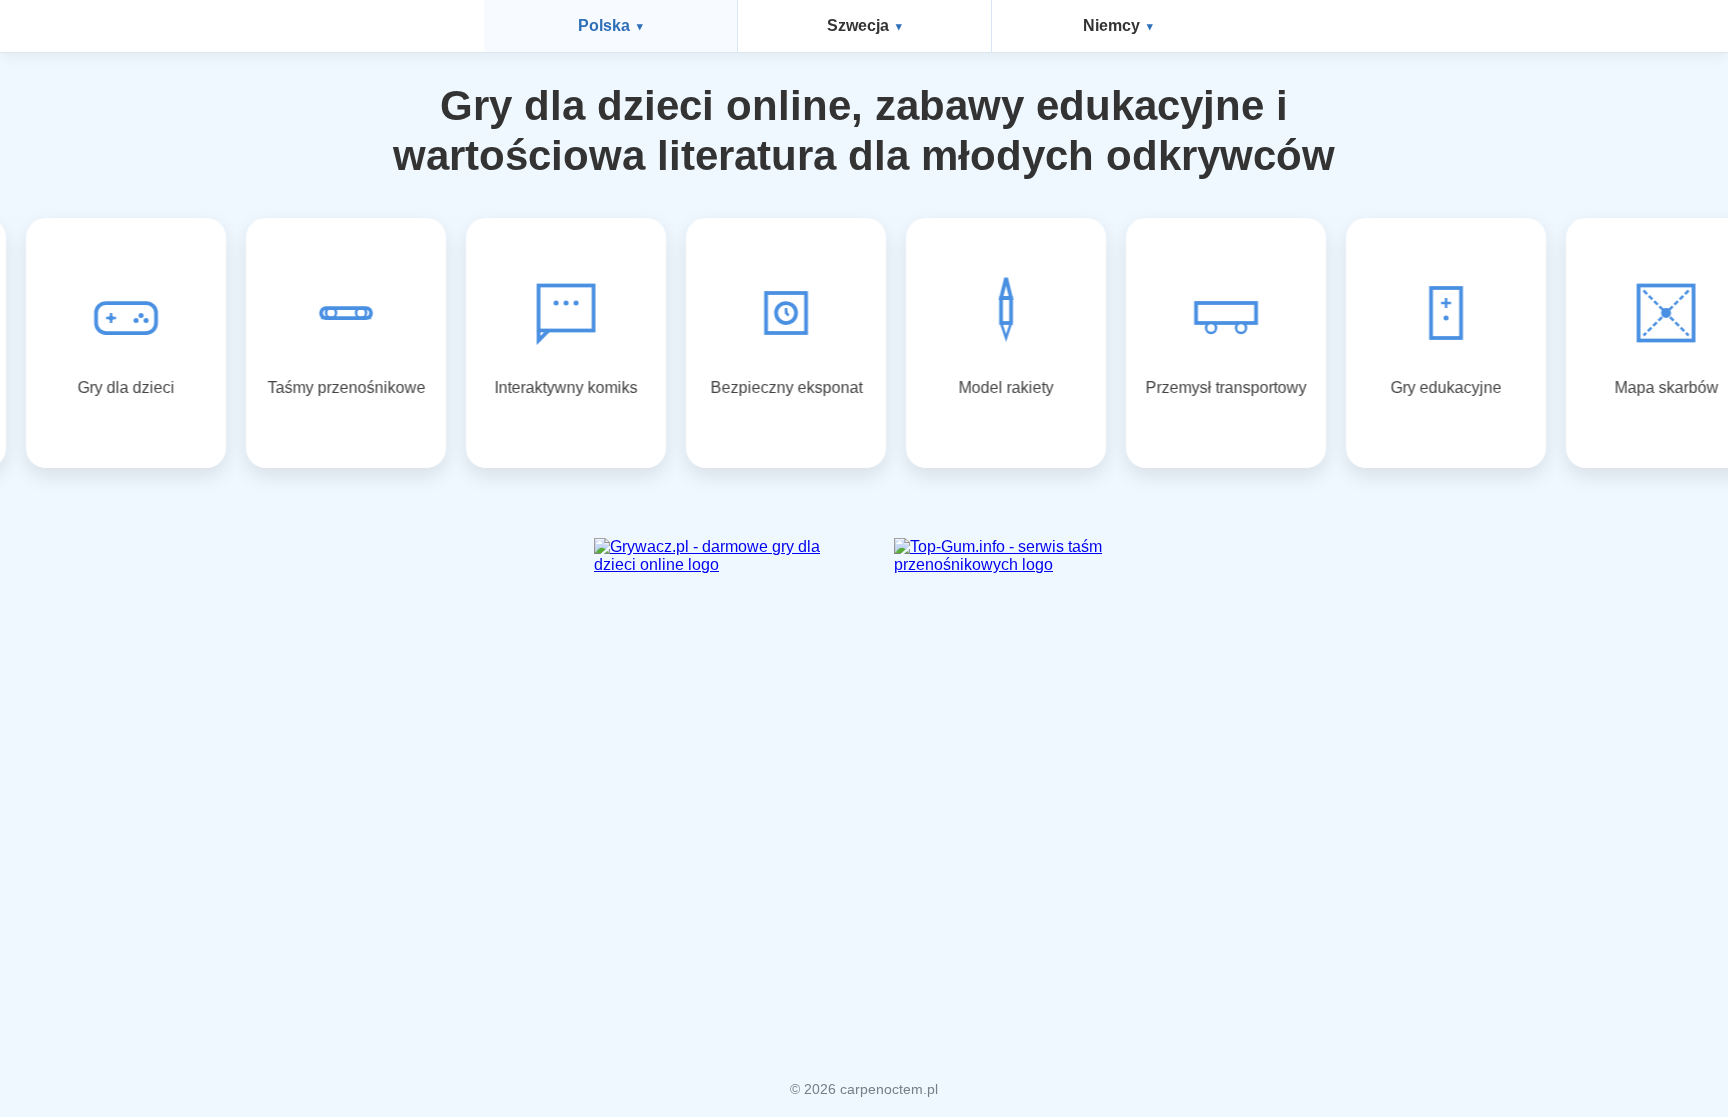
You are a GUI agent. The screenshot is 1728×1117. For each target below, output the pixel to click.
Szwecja (858, 25)
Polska (604, 25)
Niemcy (1111, 25)
